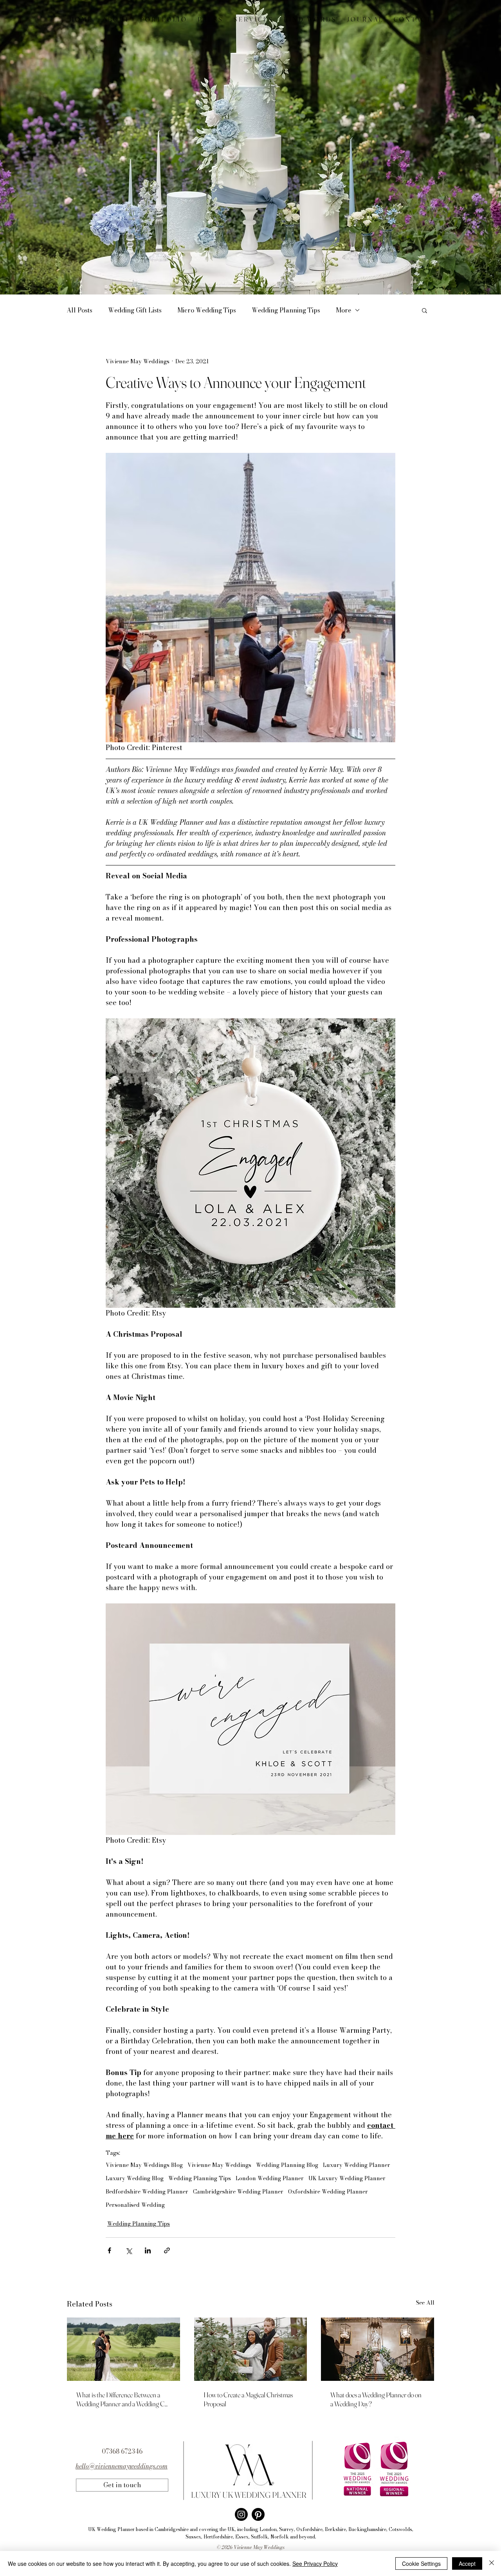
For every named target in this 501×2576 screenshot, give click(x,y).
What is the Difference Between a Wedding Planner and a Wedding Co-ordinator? (123, 2399)
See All (425, 2303)
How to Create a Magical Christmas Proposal (248, 2399)
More (343, 310)
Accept (467, 2563)
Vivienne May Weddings (219, 2165)
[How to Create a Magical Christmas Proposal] (251, 2349)
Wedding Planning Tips (286, 310)
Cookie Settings (421, 2563)
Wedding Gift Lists (135, 310)
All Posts (79, 310)
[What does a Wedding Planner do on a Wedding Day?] (378, 2349)
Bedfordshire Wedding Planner (147, 2192)
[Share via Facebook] (109, 2250)
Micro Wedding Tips (207, 310)
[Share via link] (167, 2250)
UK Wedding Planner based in (121, 2529)
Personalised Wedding (135, 2205)
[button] (424, 310)
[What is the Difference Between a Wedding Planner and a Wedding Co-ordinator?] (123, 2349)
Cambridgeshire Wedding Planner (238, 2192)
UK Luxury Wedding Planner (347, 2178)
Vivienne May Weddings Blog (144, 2165)
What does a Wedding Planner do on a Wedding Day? (376, 2399)
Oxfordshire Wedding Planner (328, 2192)
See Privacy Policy (315, 2563)
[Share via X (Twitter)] (129, 2250)
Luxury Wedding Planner (357, 2165)
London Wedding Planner (270, 2178)
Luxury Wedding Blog (135, 2178)
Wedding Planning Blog (287, 2165)
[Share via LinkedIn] (148, 2250)
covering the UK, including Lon (233, 2529)
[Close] (492, 2563)
